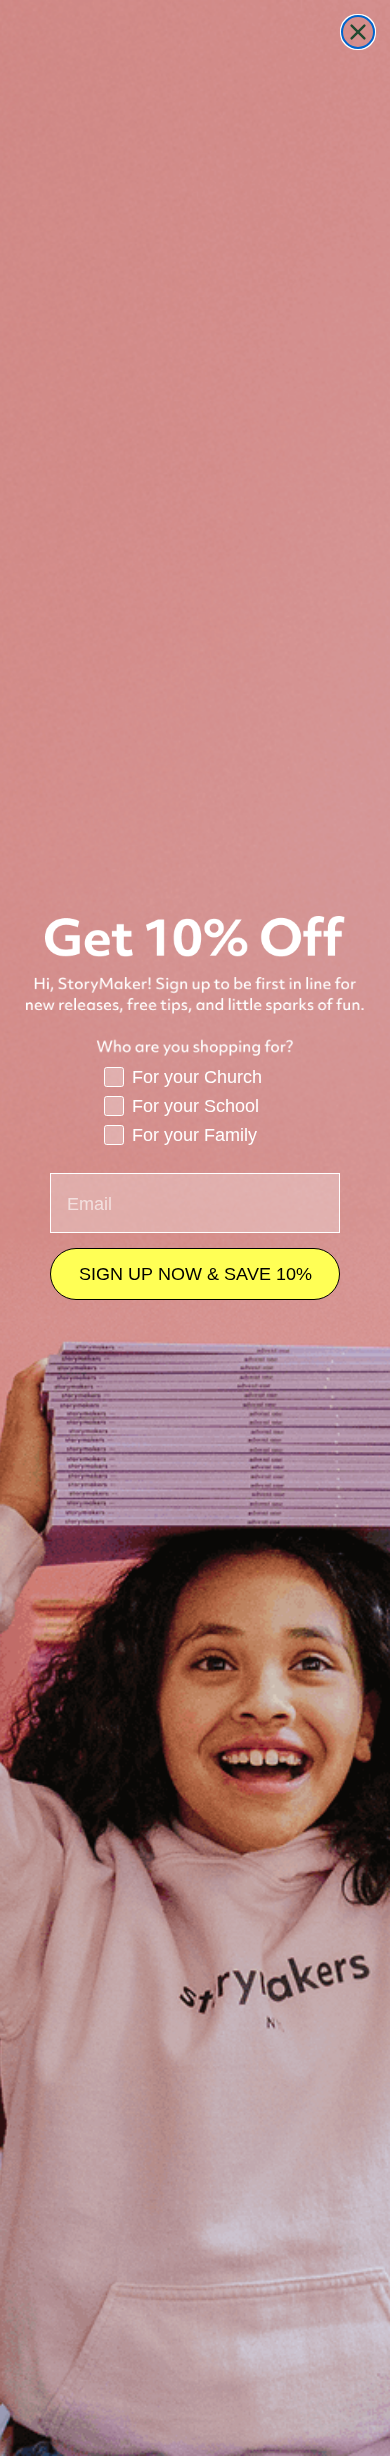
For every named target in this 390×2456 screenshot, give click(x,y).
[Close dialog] (358, 32)
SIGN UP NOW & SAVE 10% (195, 1274)
